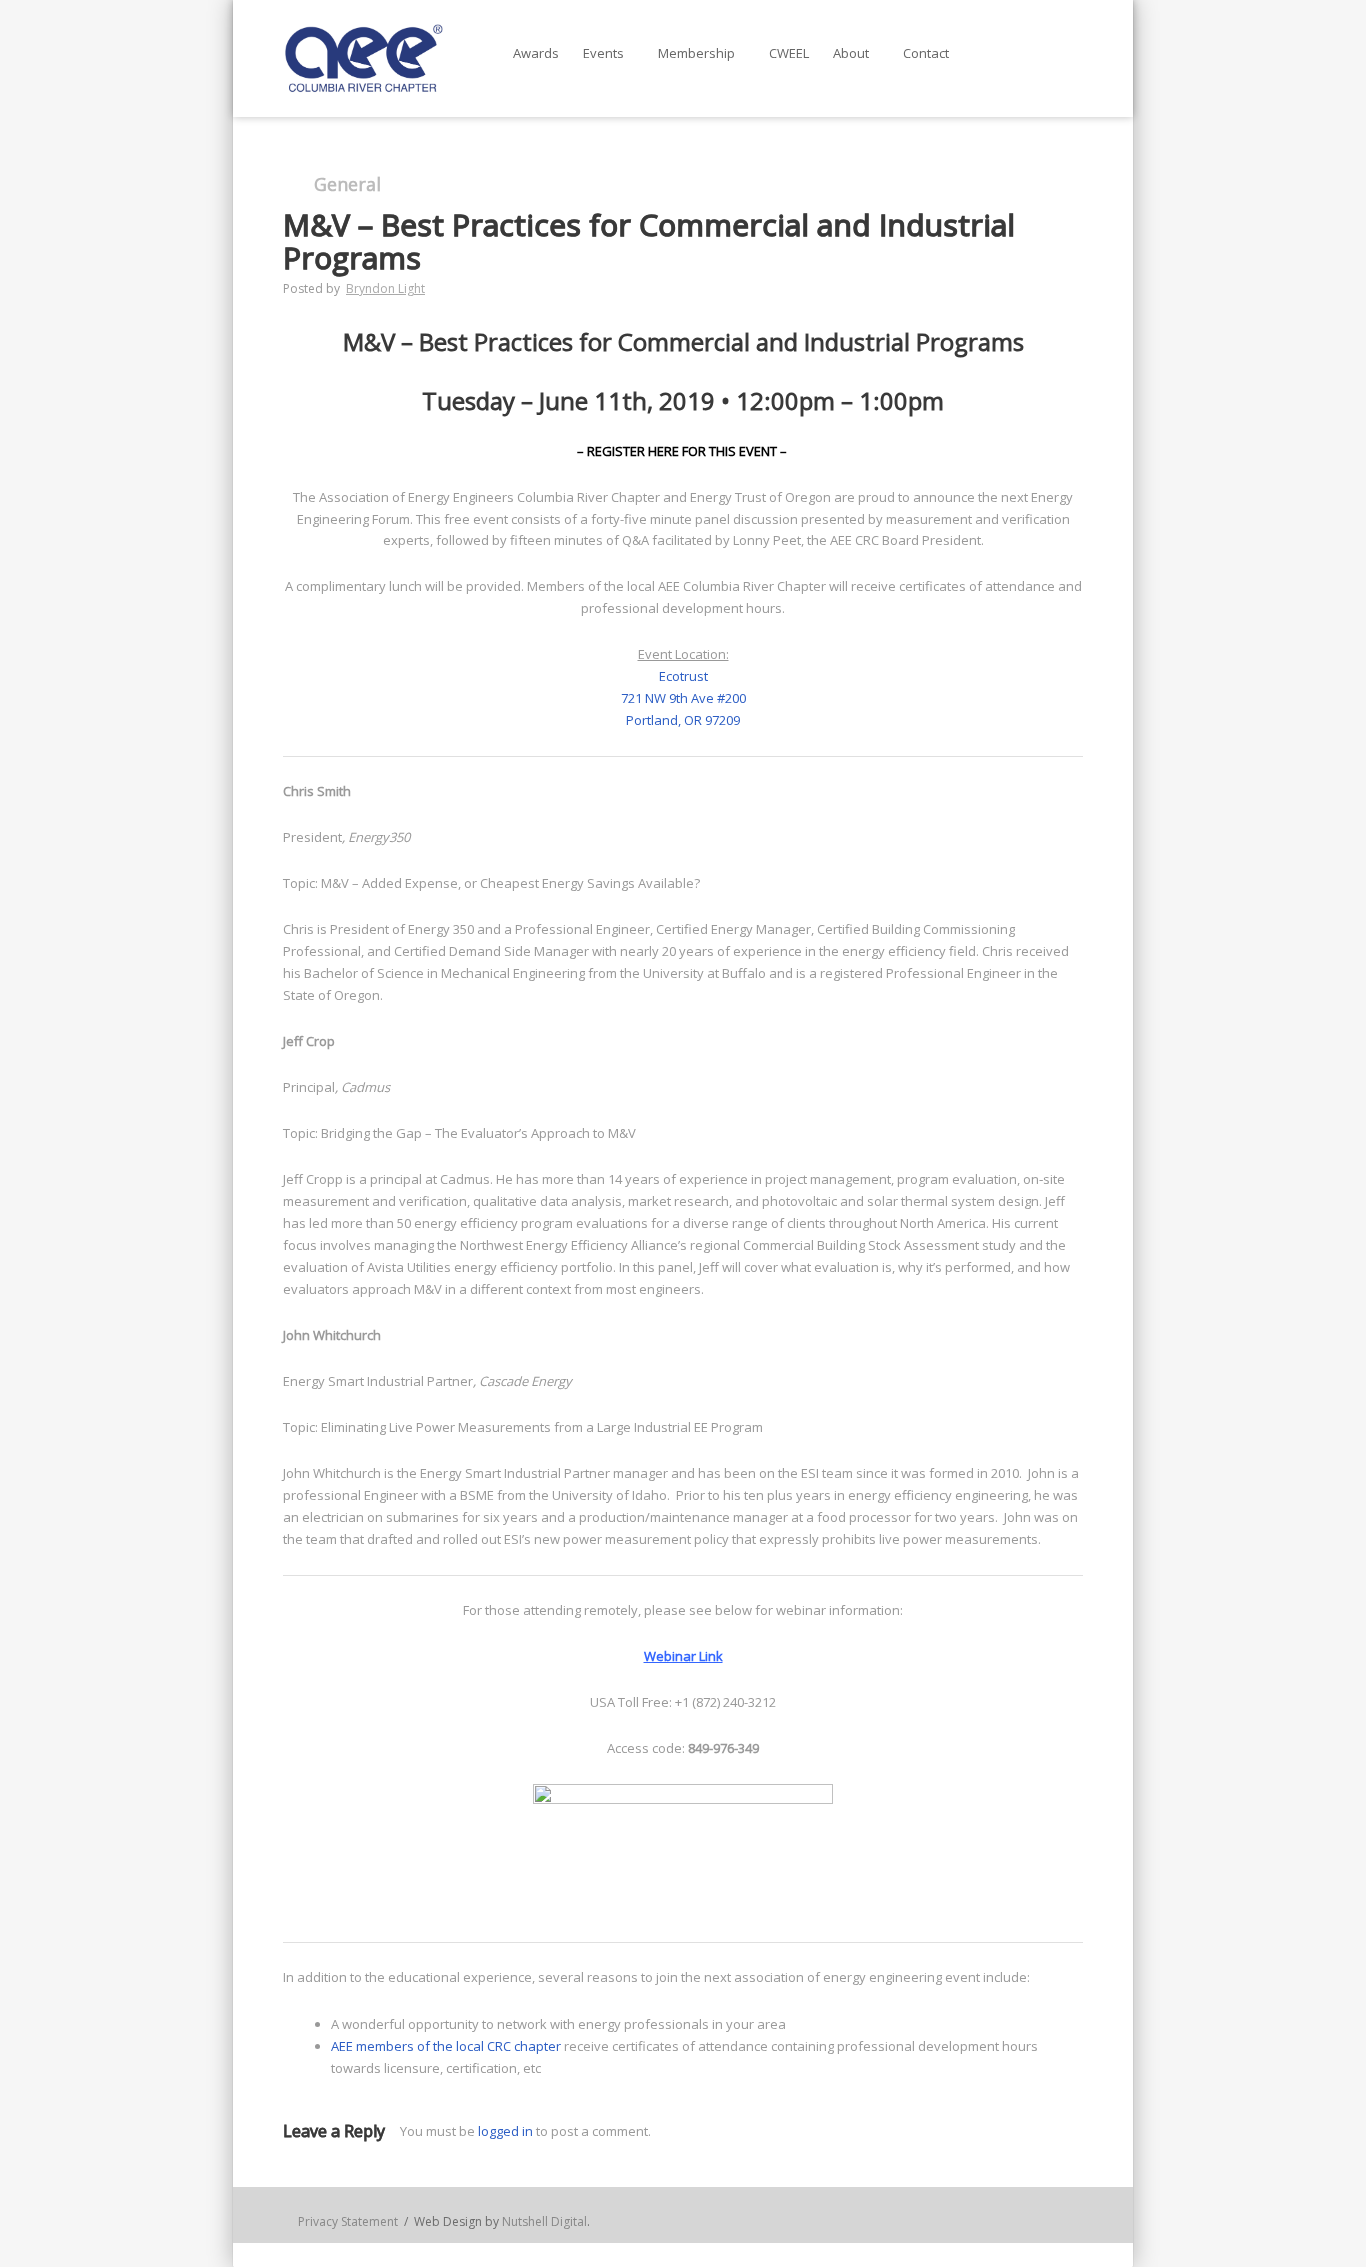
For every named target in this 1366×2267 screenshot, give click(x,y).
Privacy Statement (348, 2221)
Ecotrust (683, 676)
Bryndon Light (385, 288)
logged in (505, 2131)
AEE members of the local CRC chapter (446, 2046)
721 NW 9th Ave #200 (683, 698)
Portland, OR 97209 (683, 720)
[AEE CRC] (363, 58)
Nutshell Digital (544, 2221)
